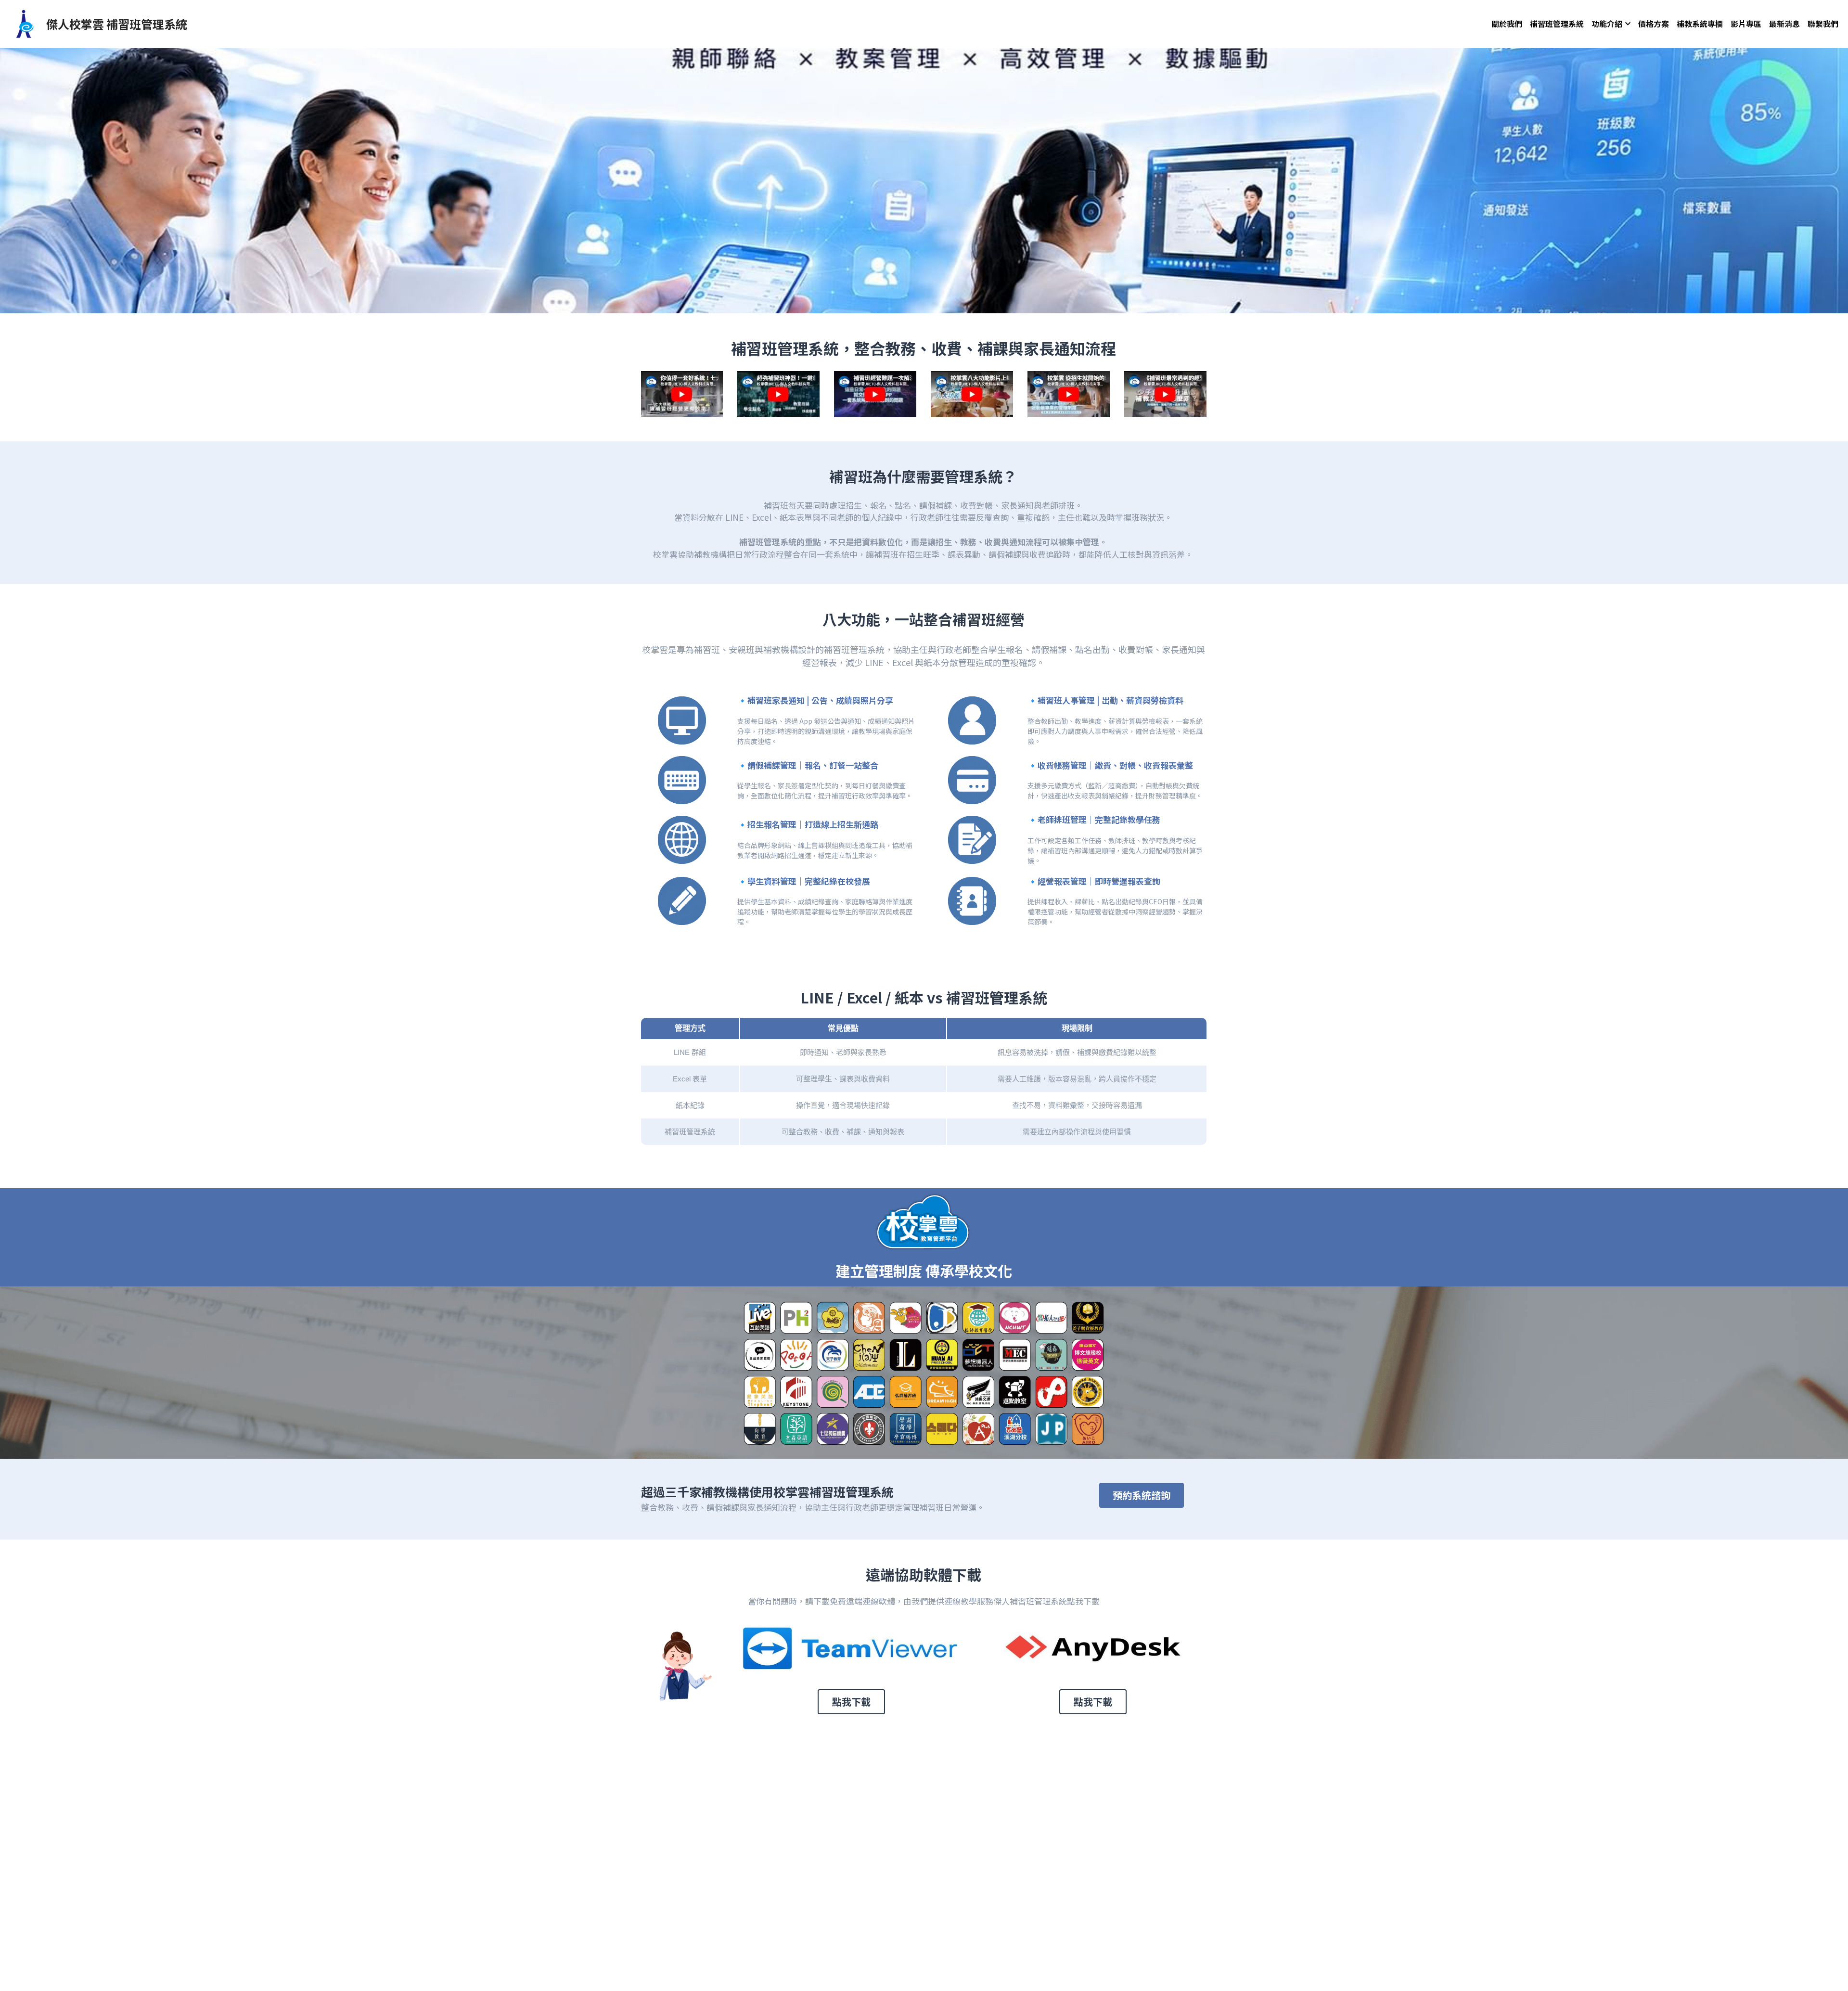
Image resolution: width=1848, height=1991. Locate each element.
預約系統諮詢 (1142, 1495)
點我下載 (851, 1702)
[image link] (24, 23)
